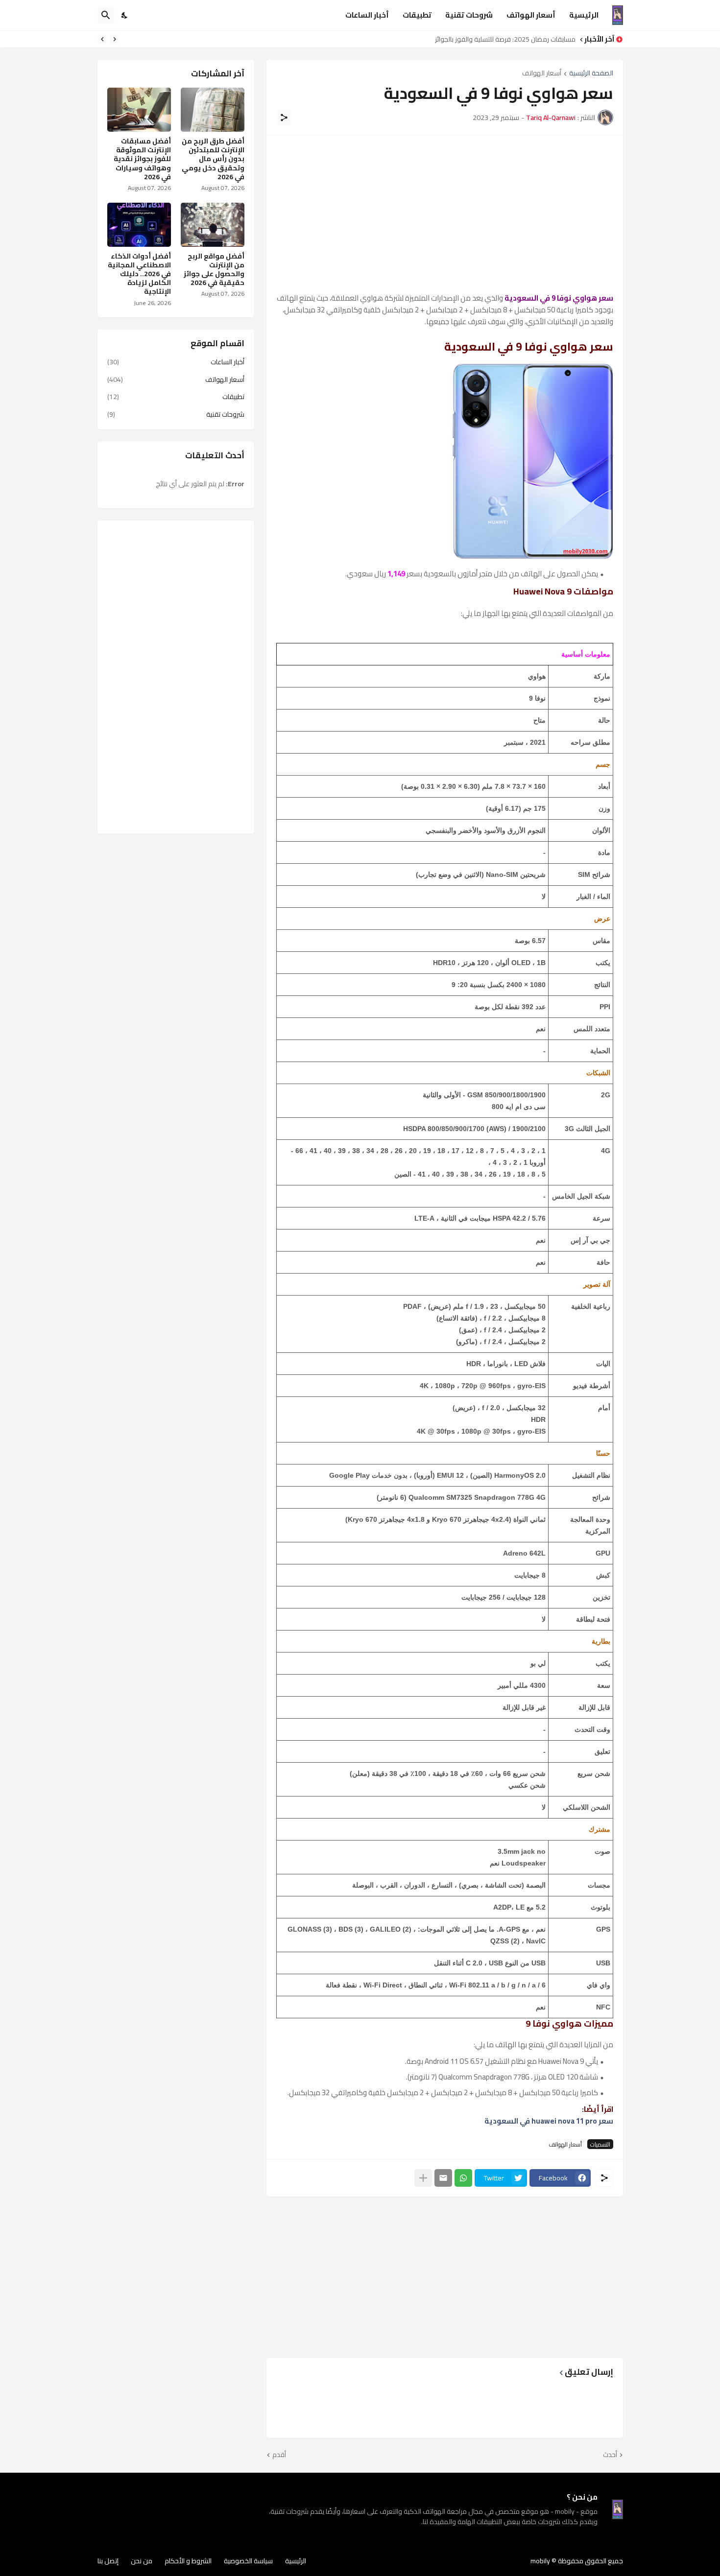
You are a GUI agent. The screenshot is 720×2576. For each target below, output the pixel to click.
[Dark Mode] (125, 15)
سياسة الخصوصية (248, 2561)
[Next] (102, 39)
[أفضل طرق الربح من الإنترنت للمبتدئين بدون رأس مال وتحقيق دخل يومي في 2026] (213, 110)
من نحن (142, 2561)
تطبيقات (417, 15)
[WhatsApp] (463, 2178)
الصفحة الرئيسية (591, 74)
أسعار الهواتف (531, 15)
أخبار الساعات (367, 15)
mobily (540, 2561)
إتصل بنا (108, 2561)
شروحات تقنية (469, 15)
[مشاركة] (284, 118)
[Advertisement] (445, 214)
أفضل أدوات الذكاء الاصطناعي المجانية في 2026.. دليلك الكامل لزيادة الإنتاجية (139, 274)
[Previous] (115, 39)
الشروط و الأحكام (188, 2561)
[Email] (443, 2178)
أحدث (610, 2455)
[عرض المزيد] (423, 2178)
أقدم (279, 2455)
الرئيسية (584, 15)
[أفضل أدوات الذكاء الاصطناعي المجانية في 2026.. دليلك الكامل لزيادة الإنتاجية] (139, 225)
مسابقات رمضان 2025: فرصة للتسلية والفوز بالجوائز (505, 39)
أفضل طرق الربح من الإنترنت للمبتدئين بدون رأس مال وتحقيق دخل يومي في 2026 (213, 159)
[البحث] (106, 15)
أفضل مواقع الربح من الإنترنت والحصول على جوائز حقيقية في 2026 (214, 270)
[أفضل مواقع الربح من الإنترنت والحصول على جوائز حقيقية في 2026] (213, 225)
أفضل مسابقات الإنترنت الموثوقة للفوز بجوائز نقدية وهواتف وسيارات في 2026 (142, 159)
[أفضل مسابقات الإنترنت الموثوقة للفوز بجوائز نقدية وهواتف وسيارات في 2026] (139, 110)
